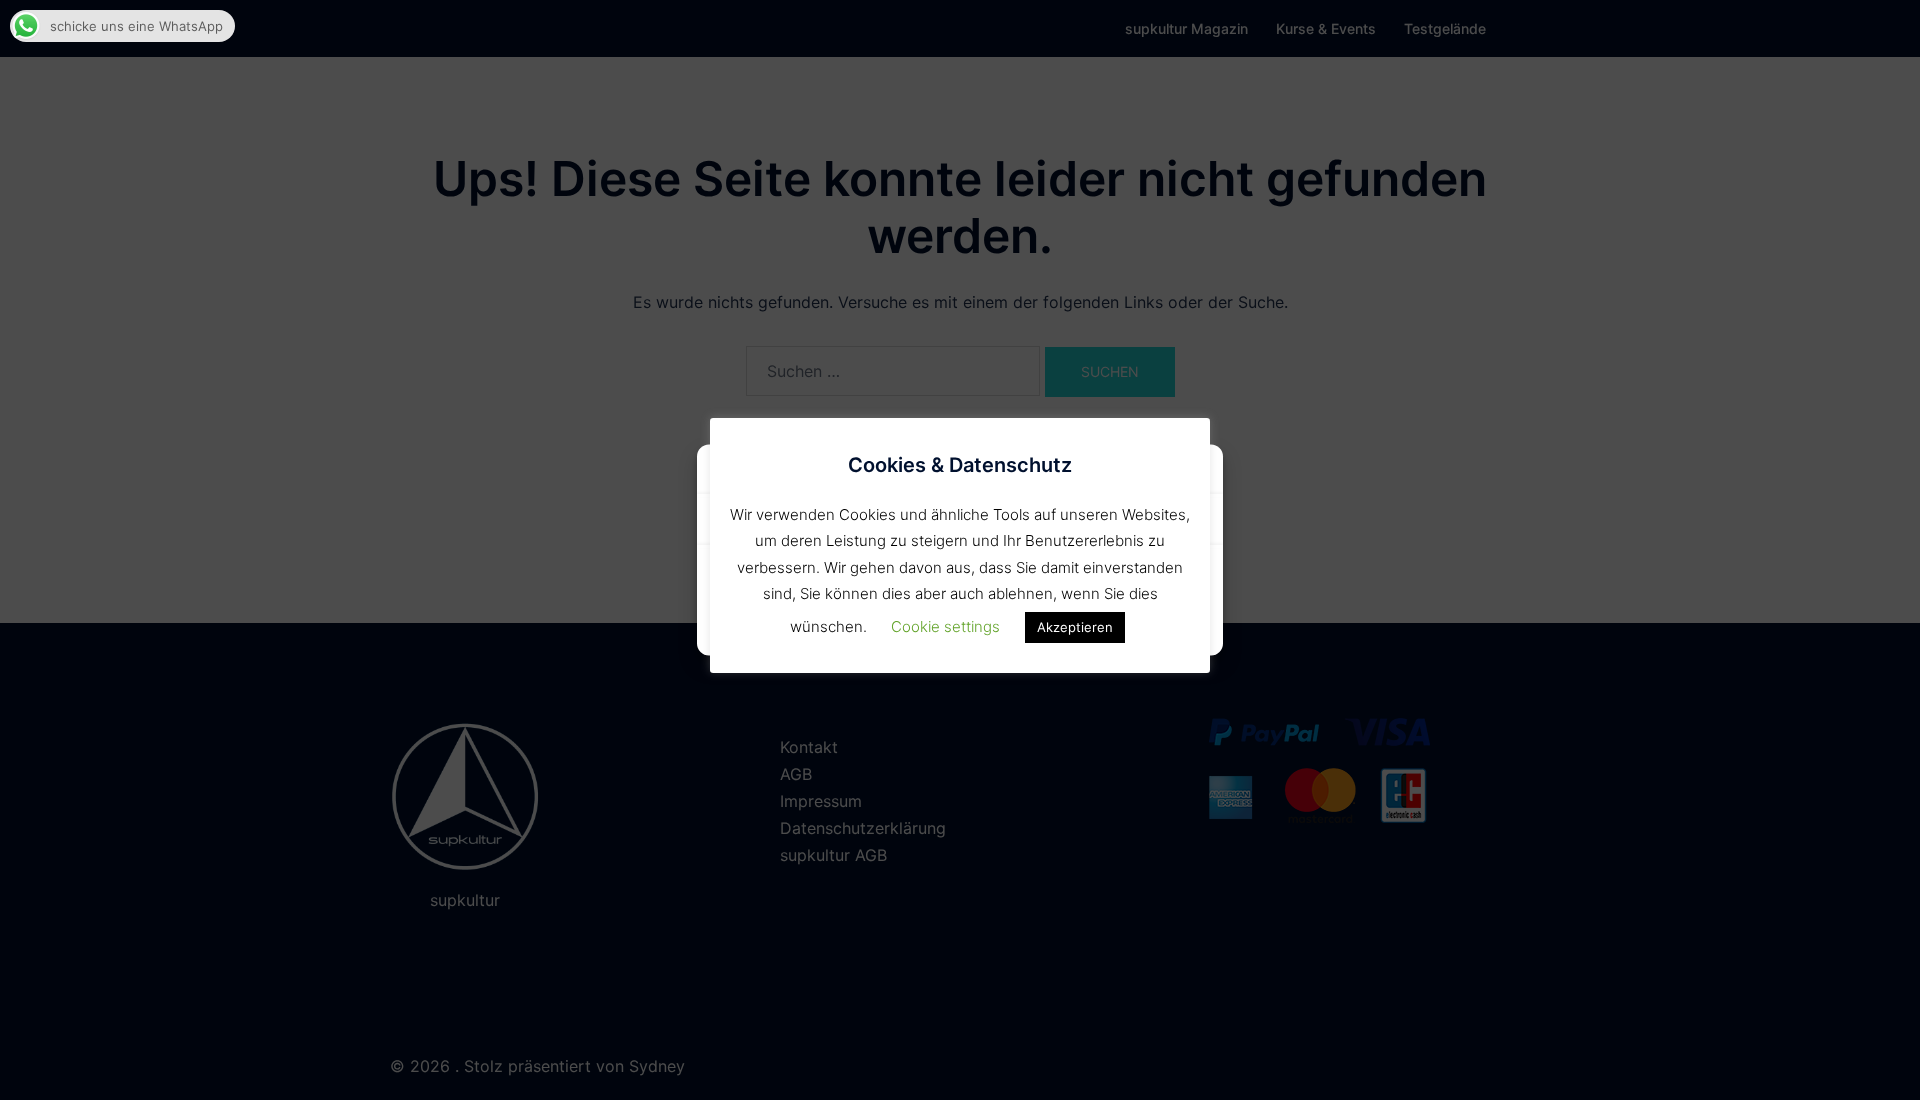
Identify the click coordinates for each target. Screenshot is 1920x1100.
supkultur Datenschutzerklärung (960, 628)
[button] (1193, 472)
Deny (1084, 580)
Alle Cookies (836, 580)
